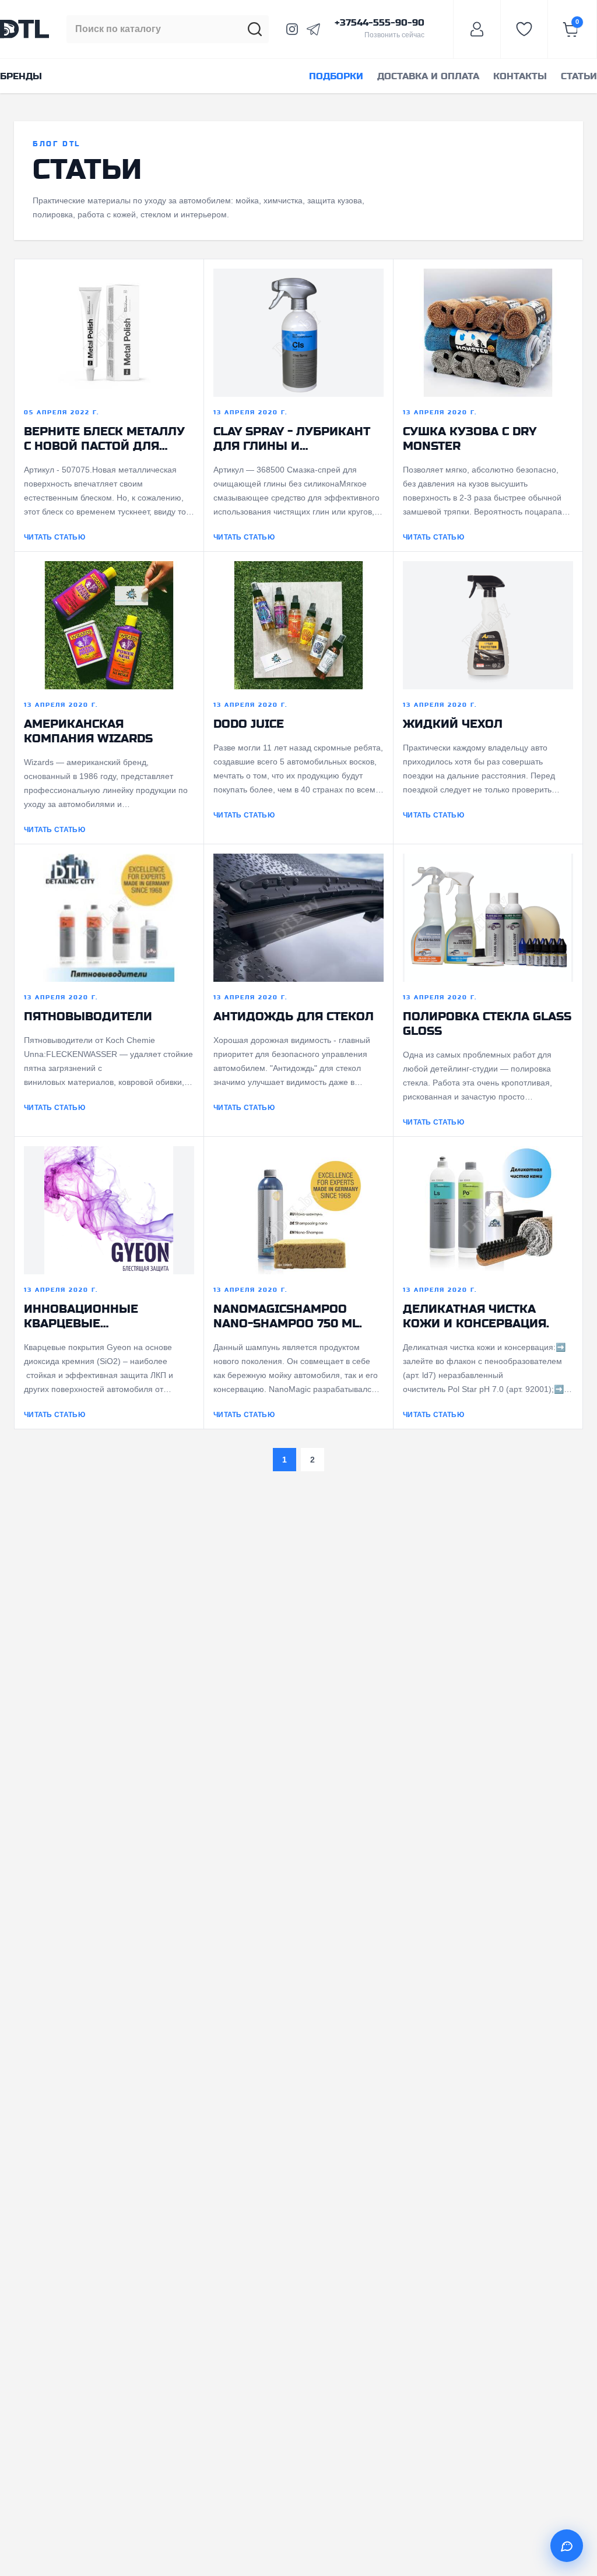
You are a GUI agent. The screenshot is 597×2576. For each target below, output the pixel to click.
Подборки (336, 76)
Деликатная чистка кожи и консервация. (476, 1316)
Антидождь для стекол (294, 1016)
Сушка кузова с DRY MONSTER (470, 439)
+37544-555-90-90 (380, 23)
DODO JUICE (249, 724)
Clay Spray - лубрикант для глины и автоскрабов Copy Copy (292, 439)
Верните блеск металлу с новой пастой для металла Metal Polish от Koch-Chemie (108, 439)
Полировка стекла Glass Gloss (487, 1024)
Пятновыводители (88, 1016)
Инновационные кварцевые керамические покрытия (81, 1316)
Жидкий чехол (453, 724)
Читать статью (55, 537)
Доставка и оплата (428, 76)
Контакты (520, 76)
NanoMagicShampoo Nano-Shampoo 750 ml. (288, 1316)
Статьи (579, 76)
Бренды (21, 76)
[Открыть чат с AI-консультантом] (567, 2546)
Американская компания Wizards (88, 731)
